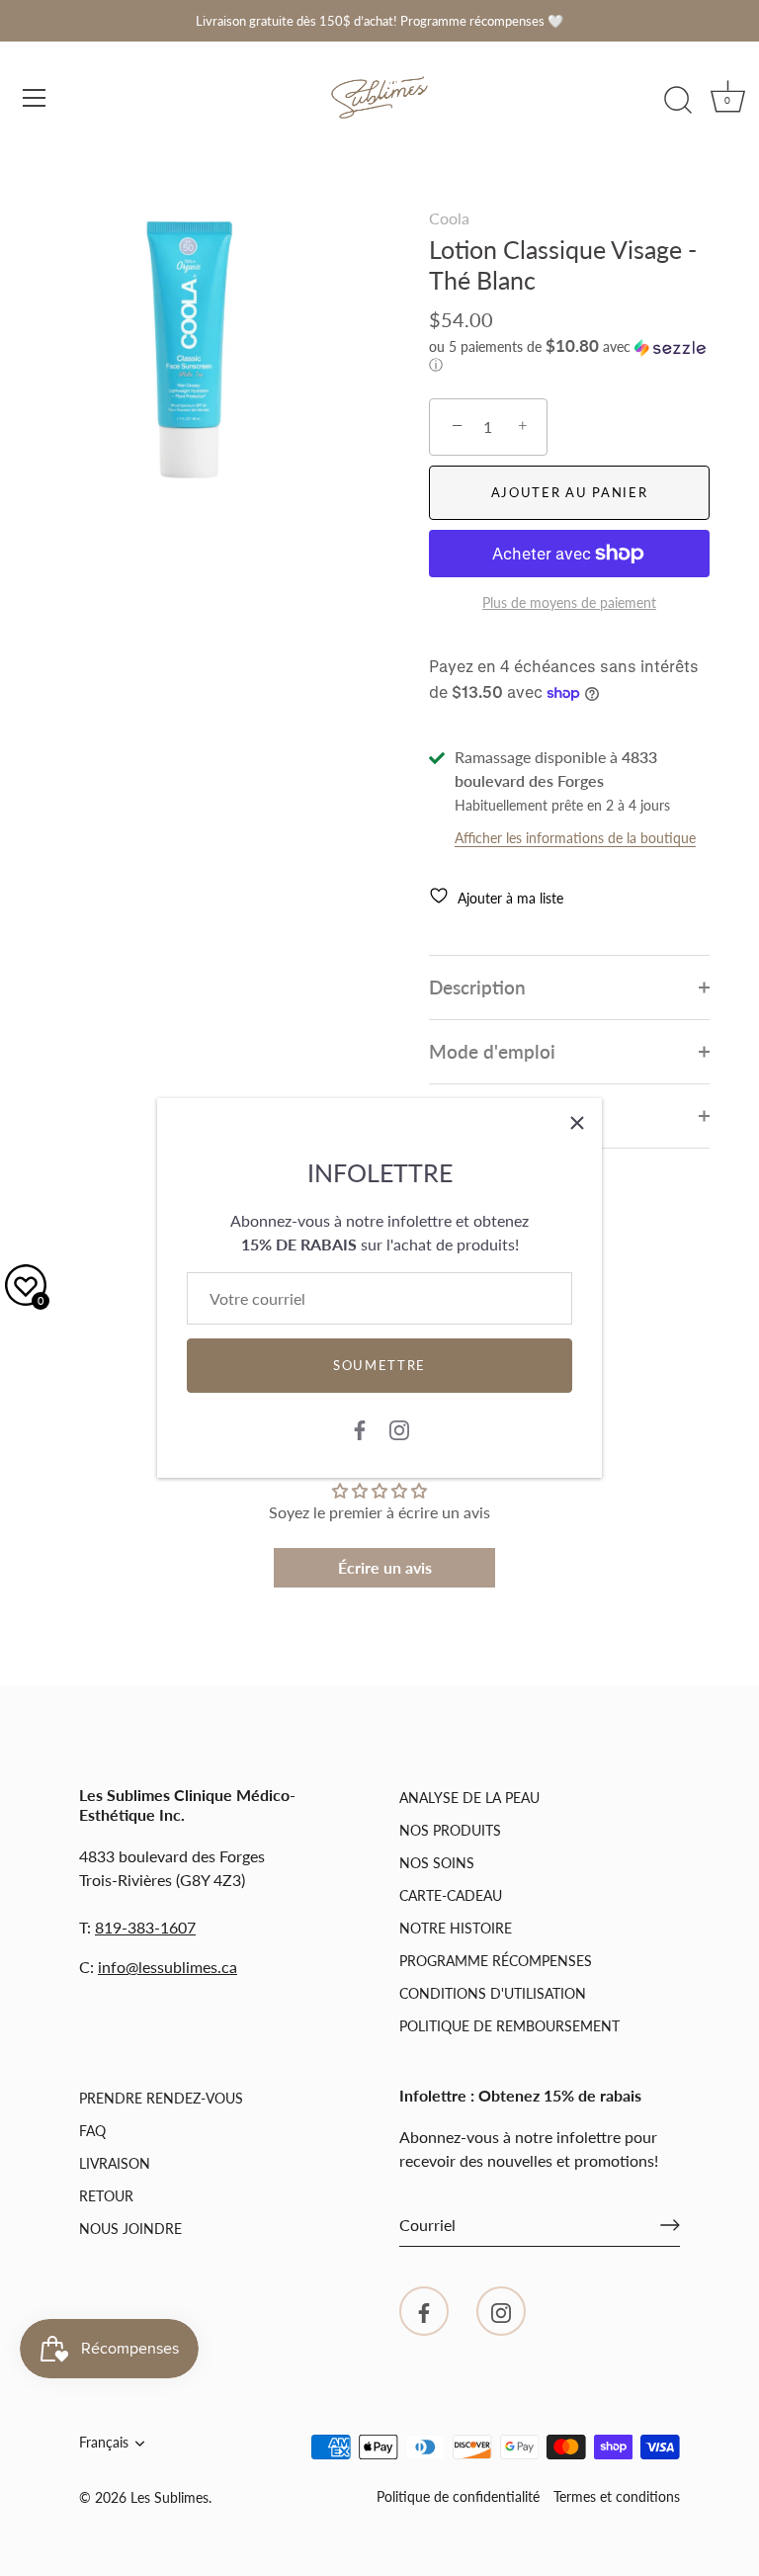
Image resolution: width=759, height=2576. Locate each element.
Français (104, 2443)
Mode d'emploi (492, 1051)
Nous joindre (130, 2229)
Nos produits (450, 1830)
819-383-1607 (145, 1927)
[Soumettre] (670, 2225)
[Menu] (35, 98)
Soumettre (379, 1365)
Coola (449, 218)
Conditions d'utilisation (493, 1993)
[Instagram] (399, 1428)
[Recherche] (678, 101)
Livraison (115, 2163)
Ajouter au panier (570, 492)
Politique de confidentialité (458, 2497)
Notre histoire (456, 1928)
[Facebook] (360, 1428)
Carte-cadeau (451, 1895)
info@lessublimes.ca (168, 1967)
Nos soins (437, 1863)
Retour (106, 2196)
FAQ (92, 2131)
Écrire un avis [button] (385, 1567)
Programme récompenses (496, 1961)
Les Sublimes (169, 2498)
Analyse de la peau (469, 1798)
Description (477, 987)
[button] (569, 356)
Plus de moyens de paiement (569, 602)
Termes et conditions (617, 2497)
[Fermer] (577, 1123)
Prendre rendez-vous (161, 2098)
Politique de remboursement (509, 2026)
